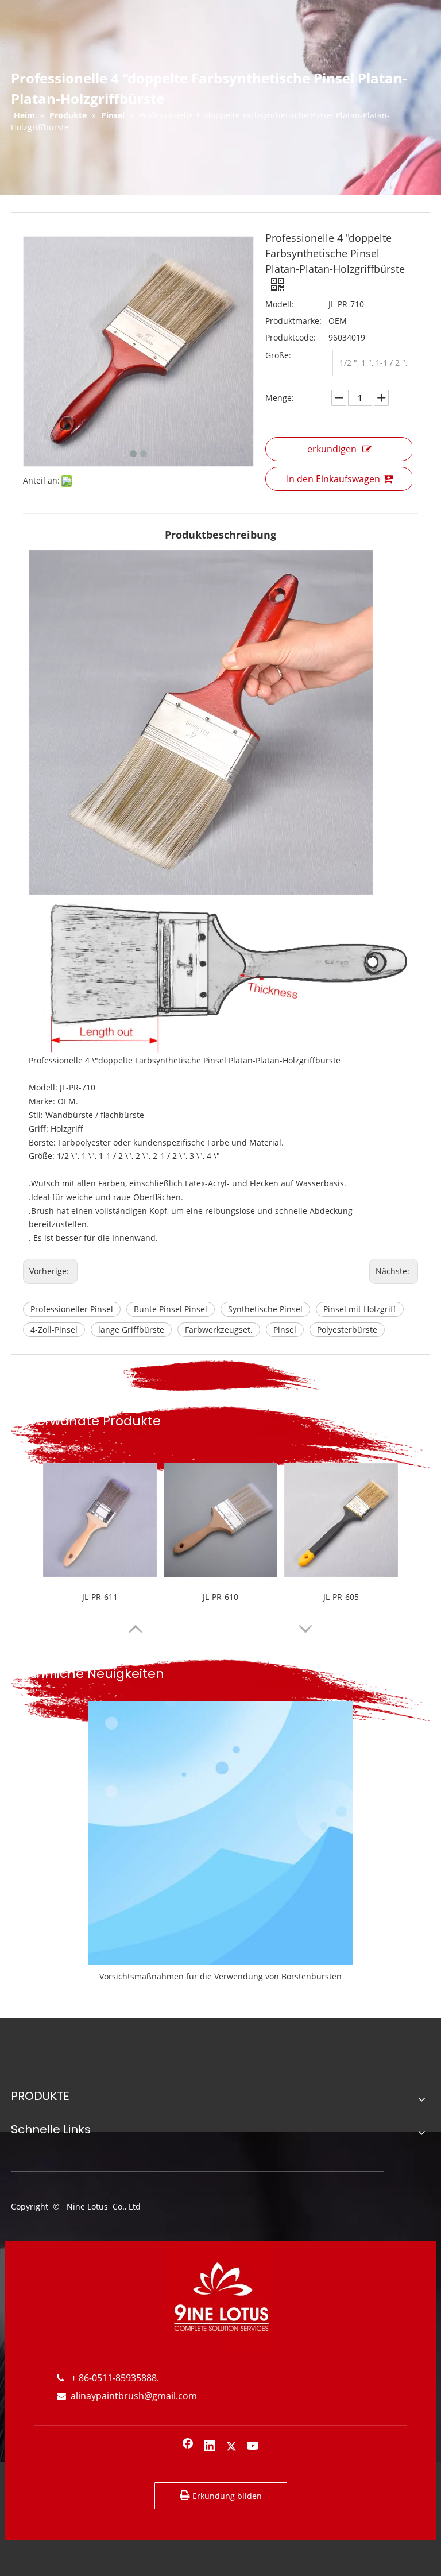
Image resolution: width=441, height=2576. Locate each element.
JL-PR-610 (220, 1597)
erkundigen (332, 449)
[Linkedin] (210, 2447)
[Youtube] (253, 2447)
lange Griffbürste (131, 1330)
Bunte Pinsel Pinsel (171, 1309)
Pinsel (285, 1330)
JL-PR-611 (100, 1597)
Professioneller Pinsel (72, 1309)
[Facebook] (188, 2447)
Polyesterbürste (347, 1330)
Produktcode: (291, 337)
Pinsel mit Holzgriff (360, 1309)
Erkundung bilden (226, 2496)
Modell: (280, 304)
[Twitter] (231, 2447)
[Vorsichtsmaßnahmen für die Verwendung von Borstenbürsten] (220, 1833)
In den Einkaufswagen (333, 479)
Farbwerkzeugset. (219, 1330)
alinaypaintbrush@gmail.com (127, 2396)
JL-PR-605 (341, 1597)
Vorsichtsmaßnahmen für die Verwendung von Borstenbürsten (220, 1976)
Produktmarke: (293, 321)
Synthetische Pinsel (265, 1309)
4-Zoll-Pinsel (54, 1330)
